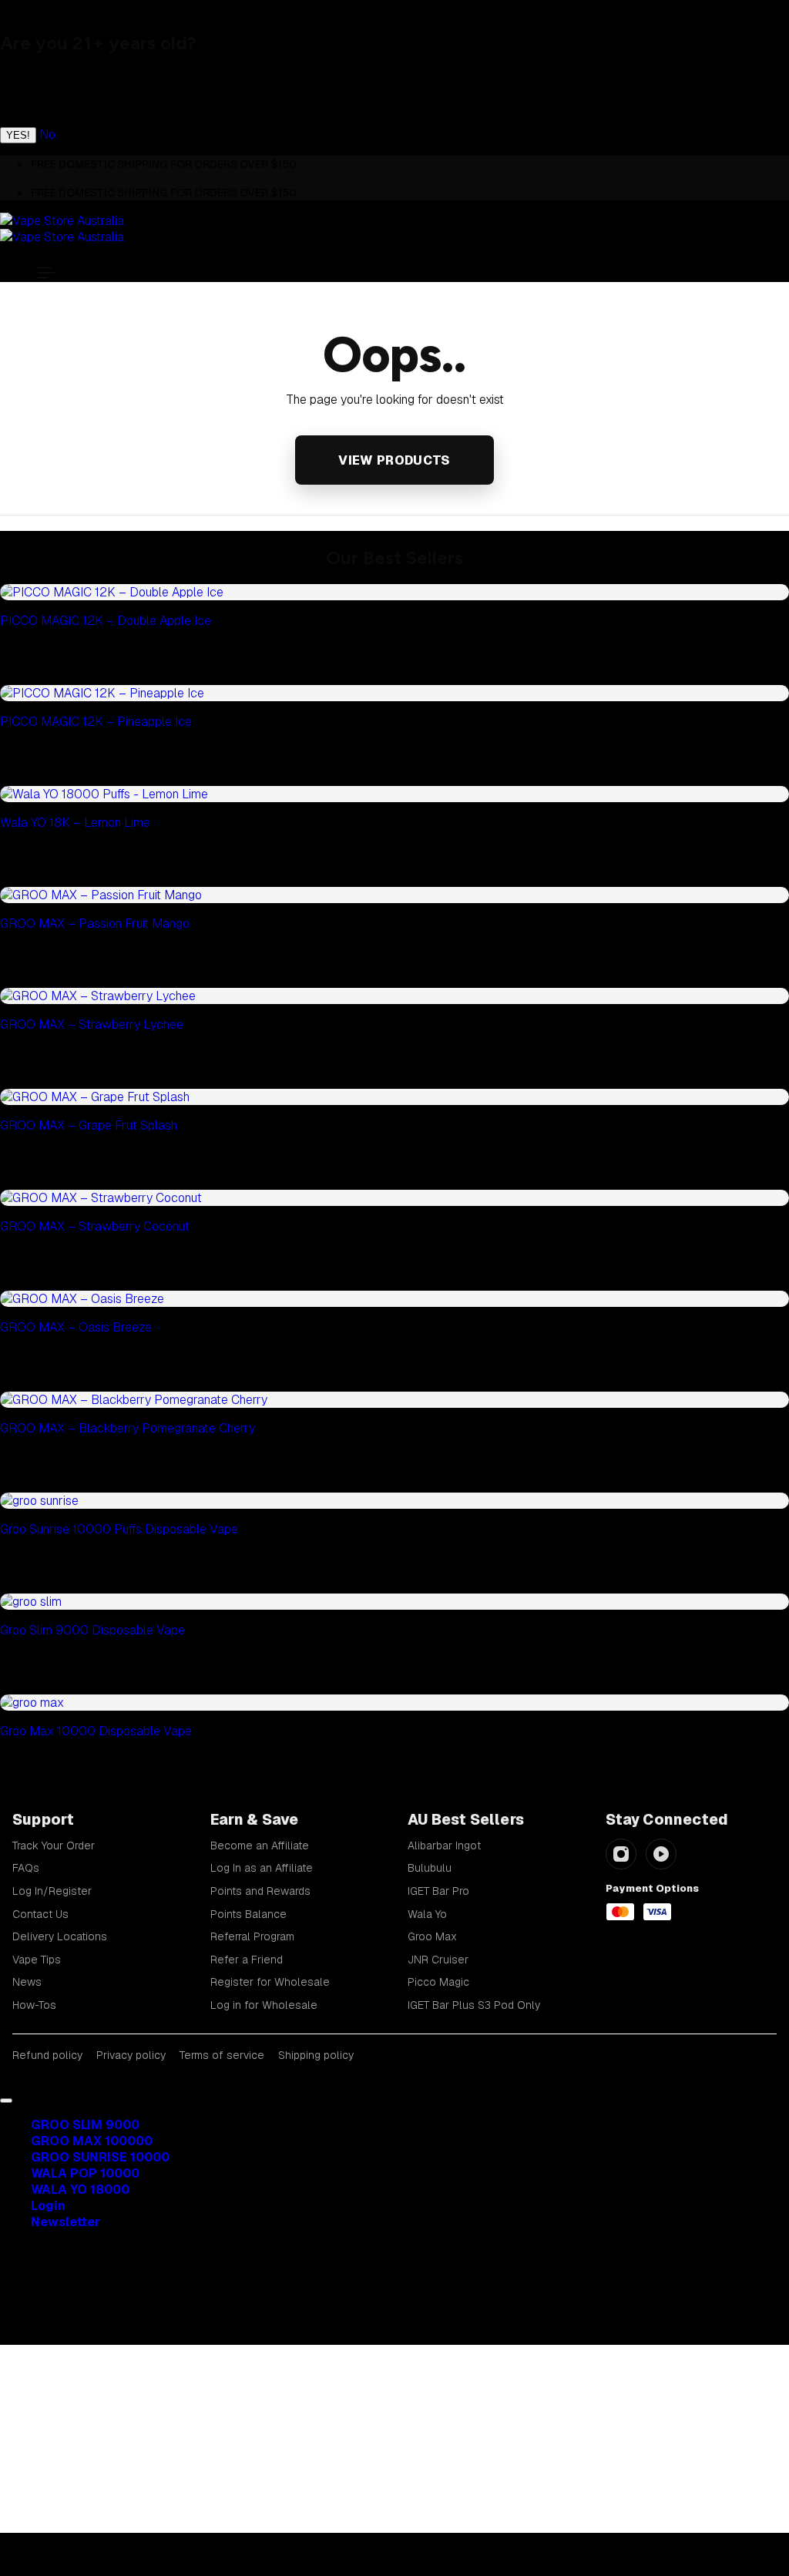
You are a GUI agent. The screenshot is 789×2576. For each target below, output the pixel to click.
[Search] (46, 2298)
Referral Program (252, 1936)
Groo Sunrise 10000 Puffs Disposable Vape (119, 1529)
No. (49, 134)
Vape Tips (37, 1960)
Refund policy (47, 2055)
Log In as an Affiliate (262, 1868)
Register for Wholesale (270, 1982)
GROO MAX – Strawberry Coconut (95, 1226)
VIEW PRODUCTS (394, 460)
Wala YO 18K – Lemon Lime (75, 823)
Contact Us (40, 1914)
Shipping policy (316, 2055)
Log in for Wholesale (264, 2005)
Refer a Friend (247, 1960)
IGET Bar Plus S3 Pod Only (474, 2005)
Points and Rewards (260, 1891)
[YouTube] (661, 1854)
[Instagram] (621, 1854)
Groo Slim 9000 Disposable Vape (92, 1630)
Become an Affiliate (260, 1846)
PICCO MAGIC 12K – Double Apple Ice (106, 621)
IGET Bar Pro (438, 1891)
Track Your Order (54, 1846)
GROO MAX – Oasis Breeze (76, 1327)
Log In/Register (52, 1891)
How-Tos (34, 2005)
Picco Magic (438, 1982)
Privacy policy (131, 2055)
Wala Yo (427, 1914)
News (27, 1982)
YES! (18, 135)
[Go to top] (6, 2101)
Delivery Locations (60, 1936)
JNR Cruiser (438, 1960)
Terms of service (222, 2055)
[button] (46, 273)
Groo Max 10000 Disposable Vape (96, 1731)
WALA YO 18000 (80, 2190)
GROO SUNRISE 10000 (100, 2157)
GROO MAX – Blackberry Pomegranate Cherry (128, 1428)
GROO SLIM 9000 (85, 2125)
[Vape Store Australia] (62, 229)
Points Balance (248, 1914)
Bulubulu (430, 1868)
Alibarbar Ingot (444, 1846)
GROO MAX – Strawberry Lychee (92, 1024)
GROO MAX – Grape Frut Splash (89, 1125)
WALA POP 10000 (85, 2173)
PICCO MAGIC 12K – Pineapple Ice (96, 722)
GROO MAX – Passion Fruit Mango (95, 924)
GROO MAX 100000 (92, 2141)
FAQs (26, 1868)
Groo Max (432, 1936)
